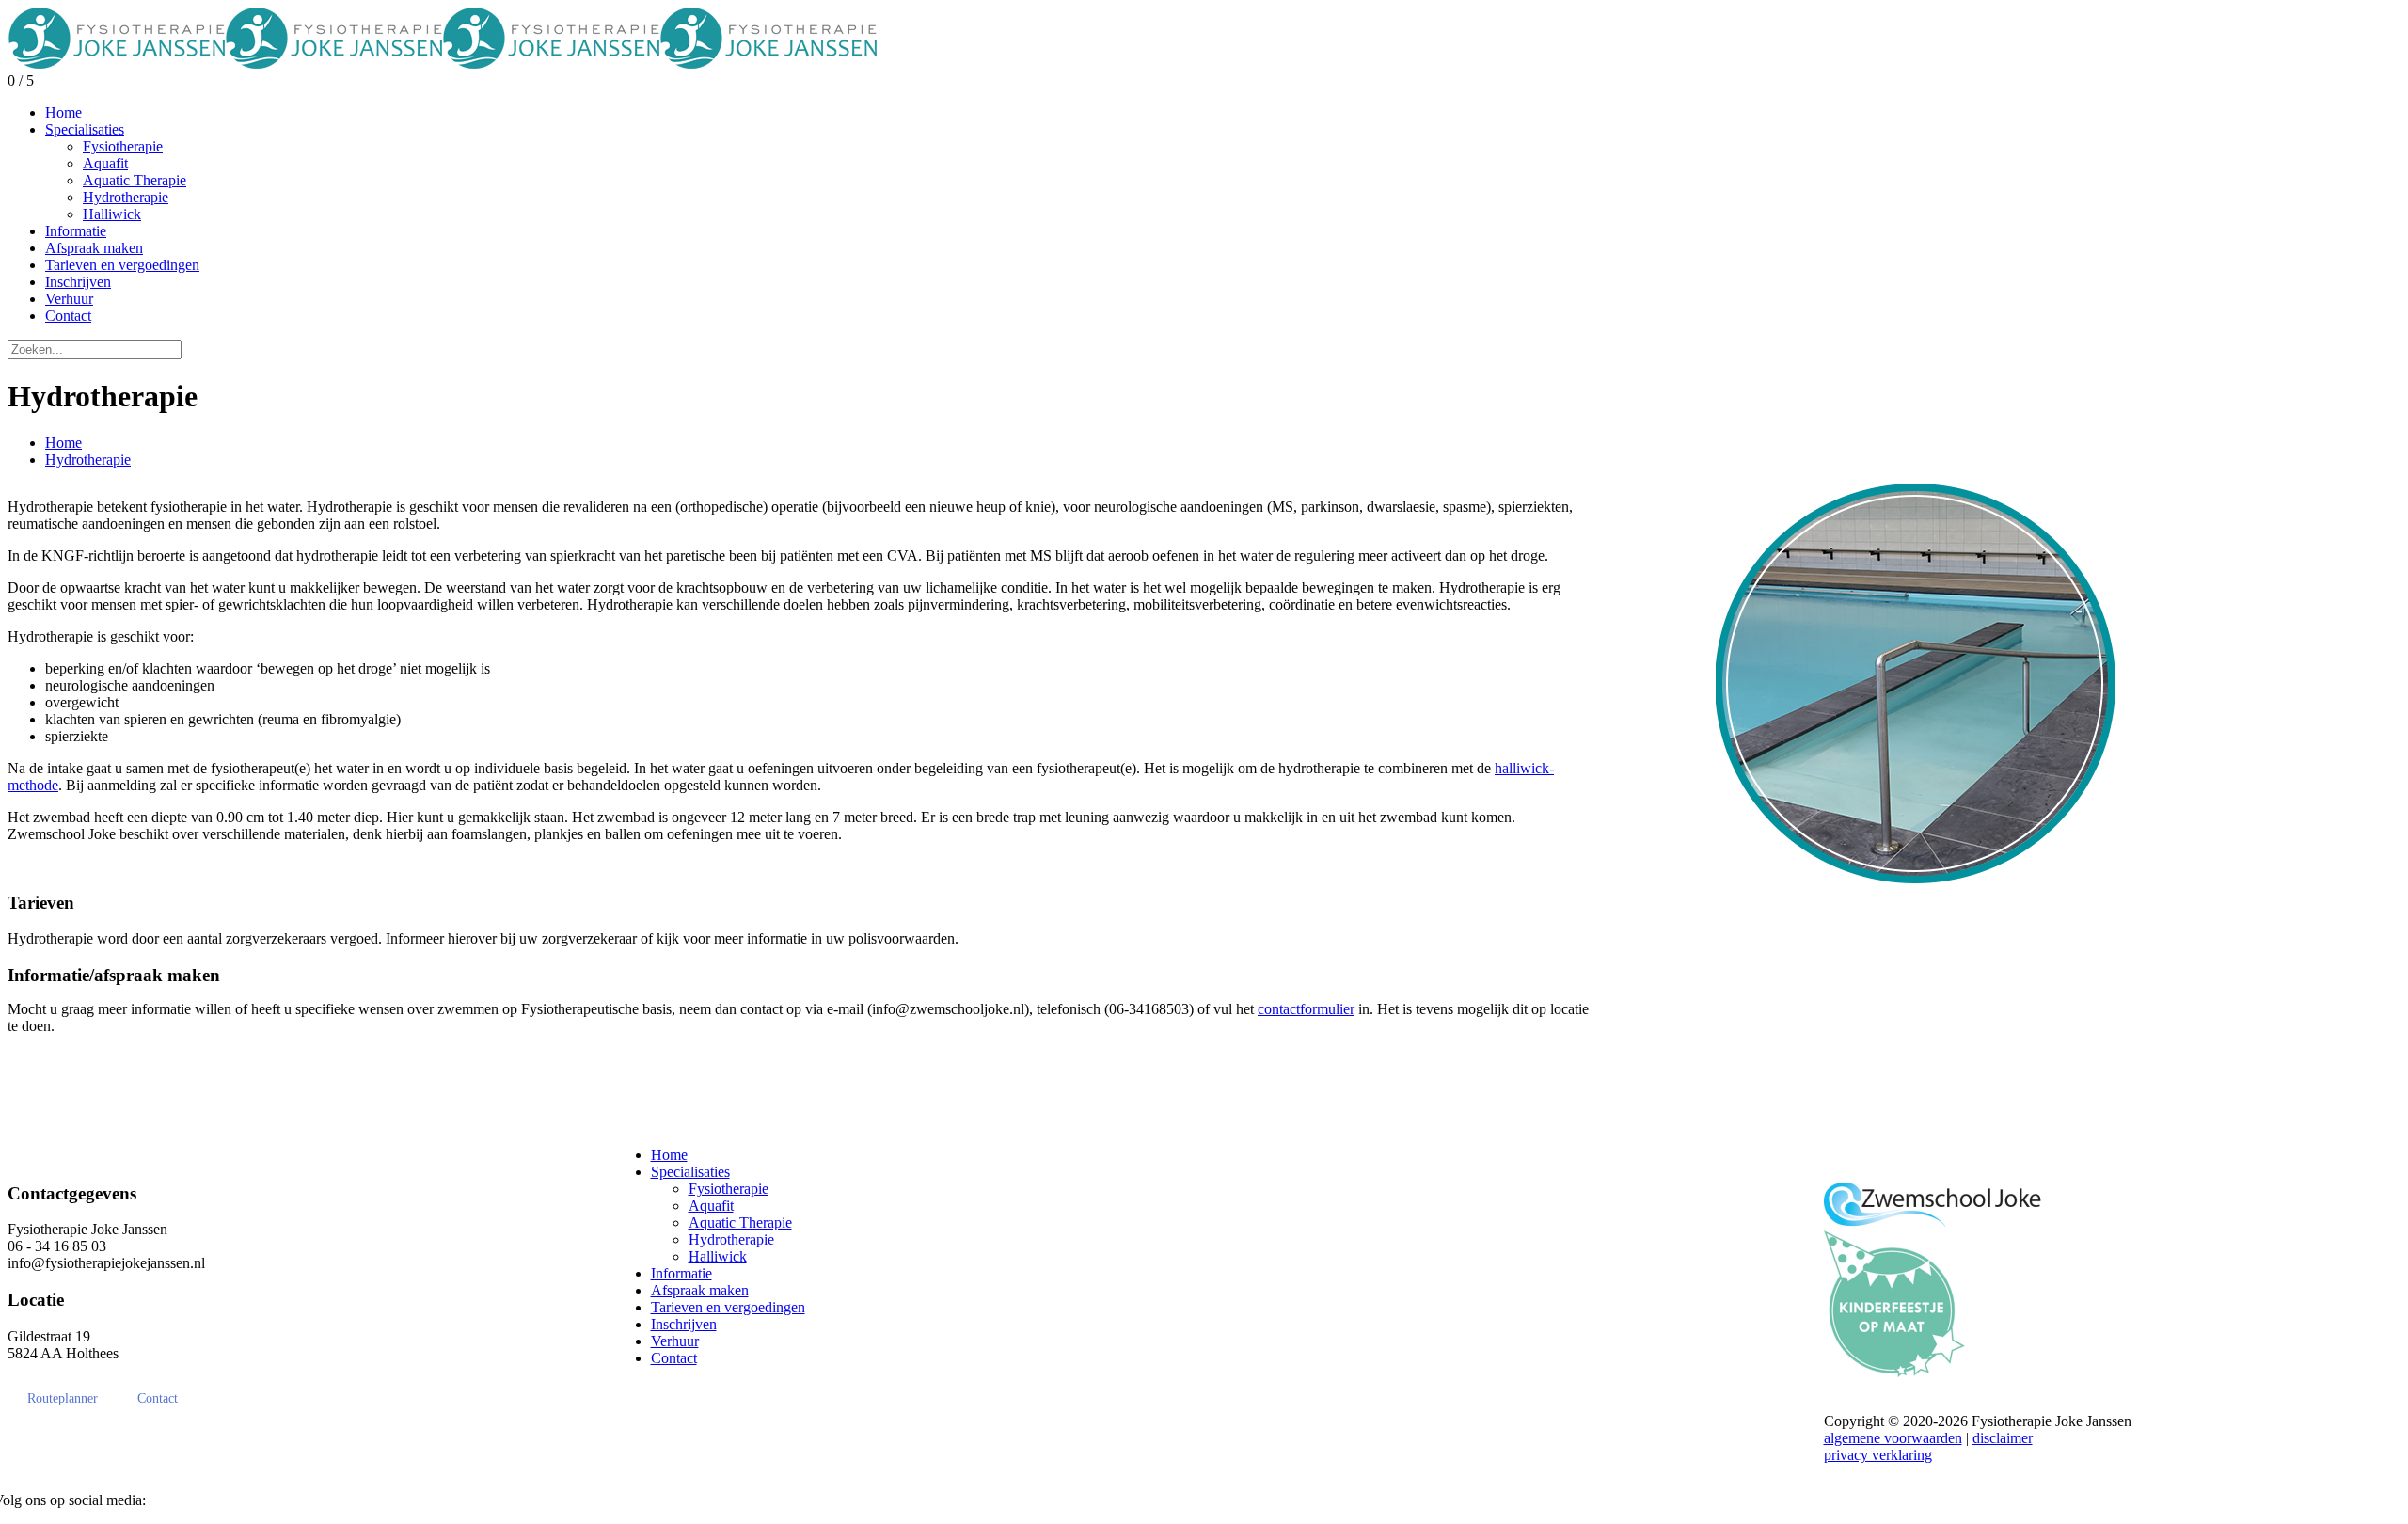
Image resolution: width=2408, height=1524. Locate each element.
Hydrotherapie (88, 460)
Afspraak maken (700, 1290)
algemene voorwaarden (1893, 1438)
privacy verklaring (1878, 1455)
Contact (158, 1398)
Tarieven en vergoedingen (728, 1307)
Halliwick (718, 1256)
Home (63, 443)
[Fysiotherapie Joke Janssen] (442, 63)
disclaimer (2003, 1438)
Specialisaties (690, 1172)
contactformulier (1306, 1009)
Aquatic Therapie (740, 1222)
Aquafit (711, 1206)
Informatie (681, 1273)
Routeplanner (63, 1398)
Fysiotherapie (729, 1189)
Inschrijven (684, 1324)
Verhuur (675, 1341)
